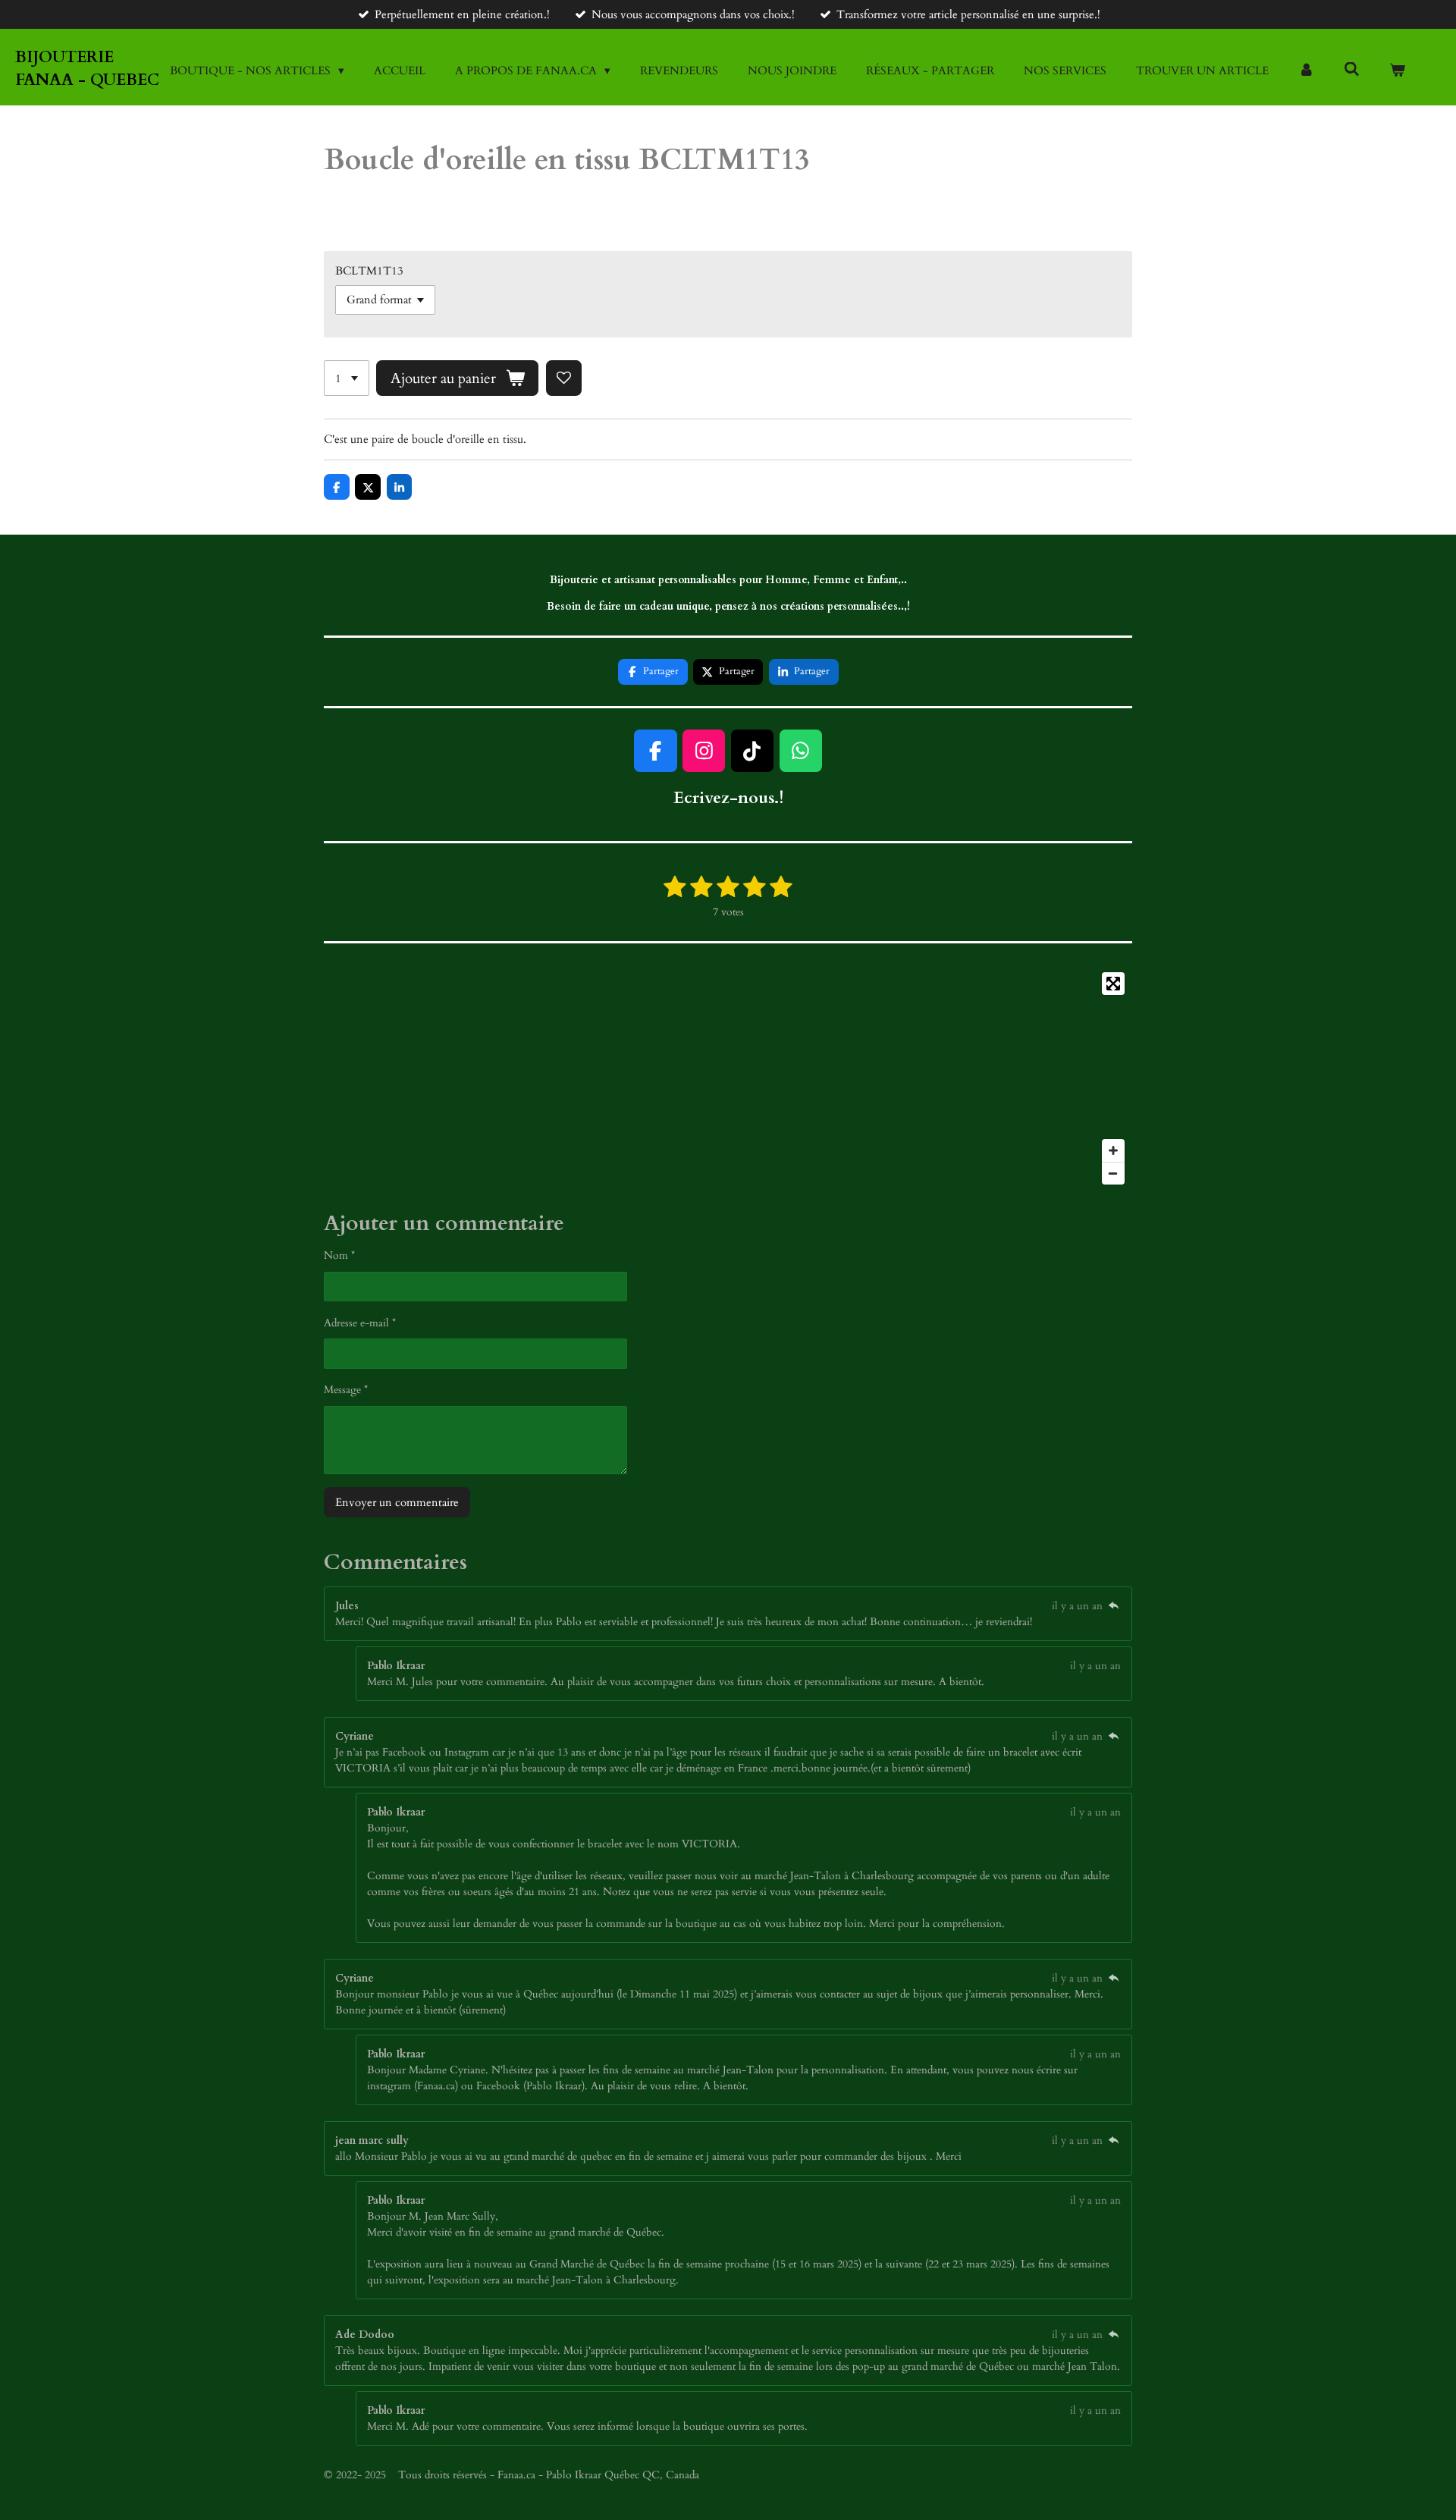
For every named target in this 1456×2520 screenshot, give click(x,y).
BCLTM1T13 (369, 271)
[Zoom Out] (1113, 1173)
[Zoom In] (1113, 1150)
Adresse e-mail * (360, 1323)
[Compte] (1306, 71)
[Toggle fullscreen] (1113, 984)
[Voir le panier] (1397, 71)
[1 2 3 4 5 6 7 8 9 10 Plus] (347, 378)
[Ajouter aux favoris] (564, 378)
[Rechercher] (1352, 70)
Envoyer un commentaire (397, 1502)
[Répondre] (1113, 1606)
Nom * (339, 1255)
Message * (346, 1390)
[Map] (728, 1078)
